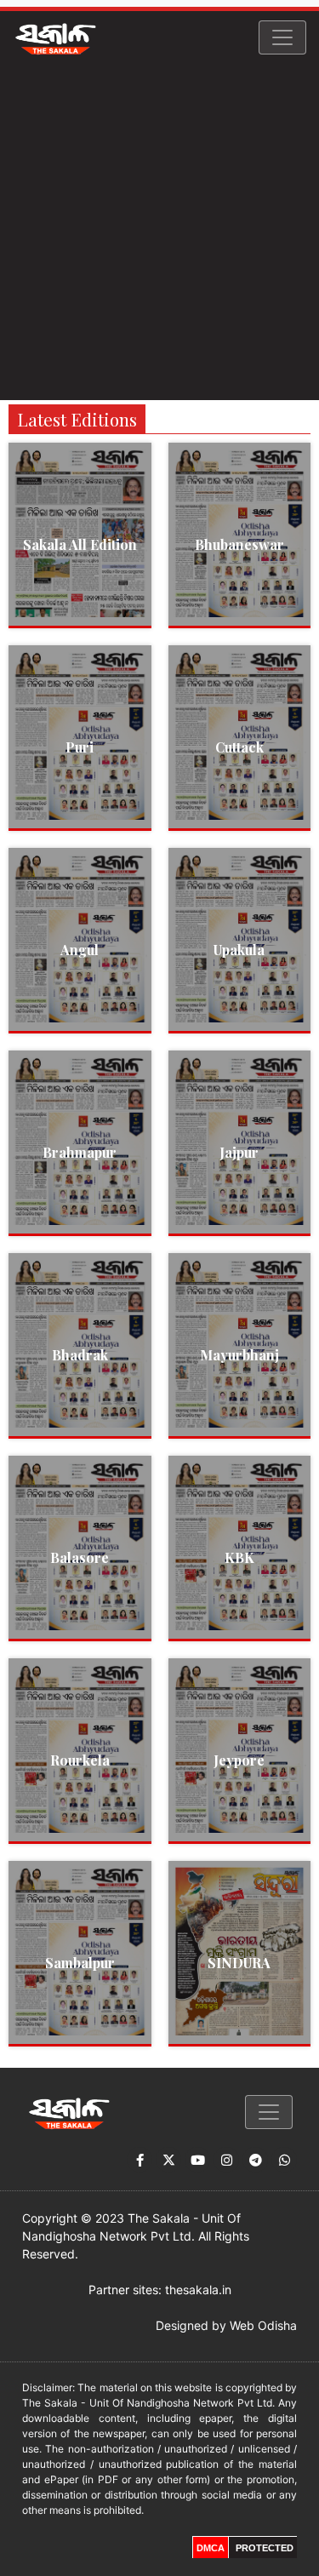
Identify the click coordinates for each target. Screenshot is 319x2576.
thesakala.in (198, 2290)
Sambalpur (80, 1963)
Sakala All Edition (80, 544)
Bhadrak (80, 1355)
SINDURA (239, 1963)
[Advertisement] (159, 232)
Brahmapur (80, 1152)
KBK (239, 1557)
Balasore (80, 1557)
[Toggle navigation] (282, 37)
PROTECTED (265, 2548)
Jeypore (239, 1760)
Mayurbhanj (239, 1355)
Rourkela (80, 1760)
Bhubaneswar (239, 544)
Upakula (239, 950)
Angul (80, 950)
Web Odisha (263, 2325)
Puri (80, 747)
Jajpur (239, 1152)
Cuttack (239, 747)
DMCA (211, 2548)
